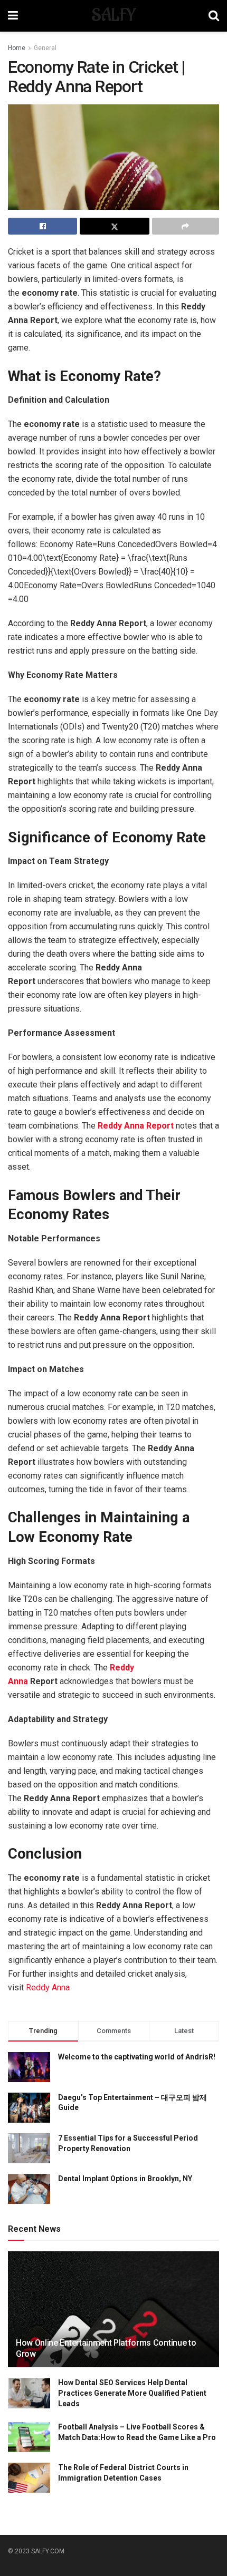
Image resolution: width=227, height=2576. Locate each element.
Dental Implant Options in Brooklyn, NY (125, 2179)
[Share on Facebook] (42, 226)
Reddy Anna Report (136, 1126)
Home (17, 48)
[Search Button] (214, 16)
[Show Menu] (13, 16)
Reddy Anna (48, 1987)
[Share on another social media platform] (186, 226)
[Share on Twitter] (114, 226)
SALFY (113, 16)
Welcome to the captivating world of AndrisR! (137, 2057)
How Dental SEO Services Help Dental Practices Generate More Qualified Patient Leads (132, 2393)
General (45, 48)
